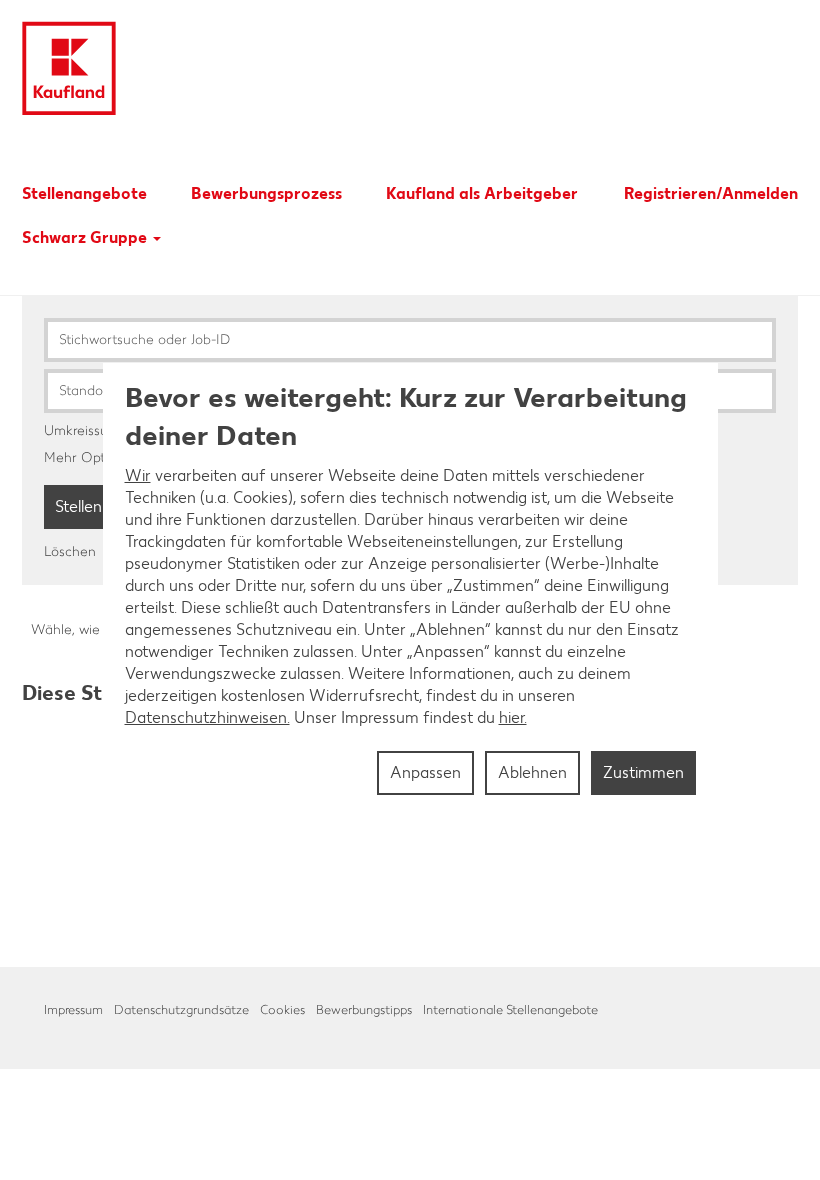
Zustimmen (643, 772)
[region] (410, 590)
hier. (513, 717)
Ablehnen (532, 772)
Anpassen (425, 772)
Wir (138, 475)
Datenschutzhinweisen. (207, 717)
